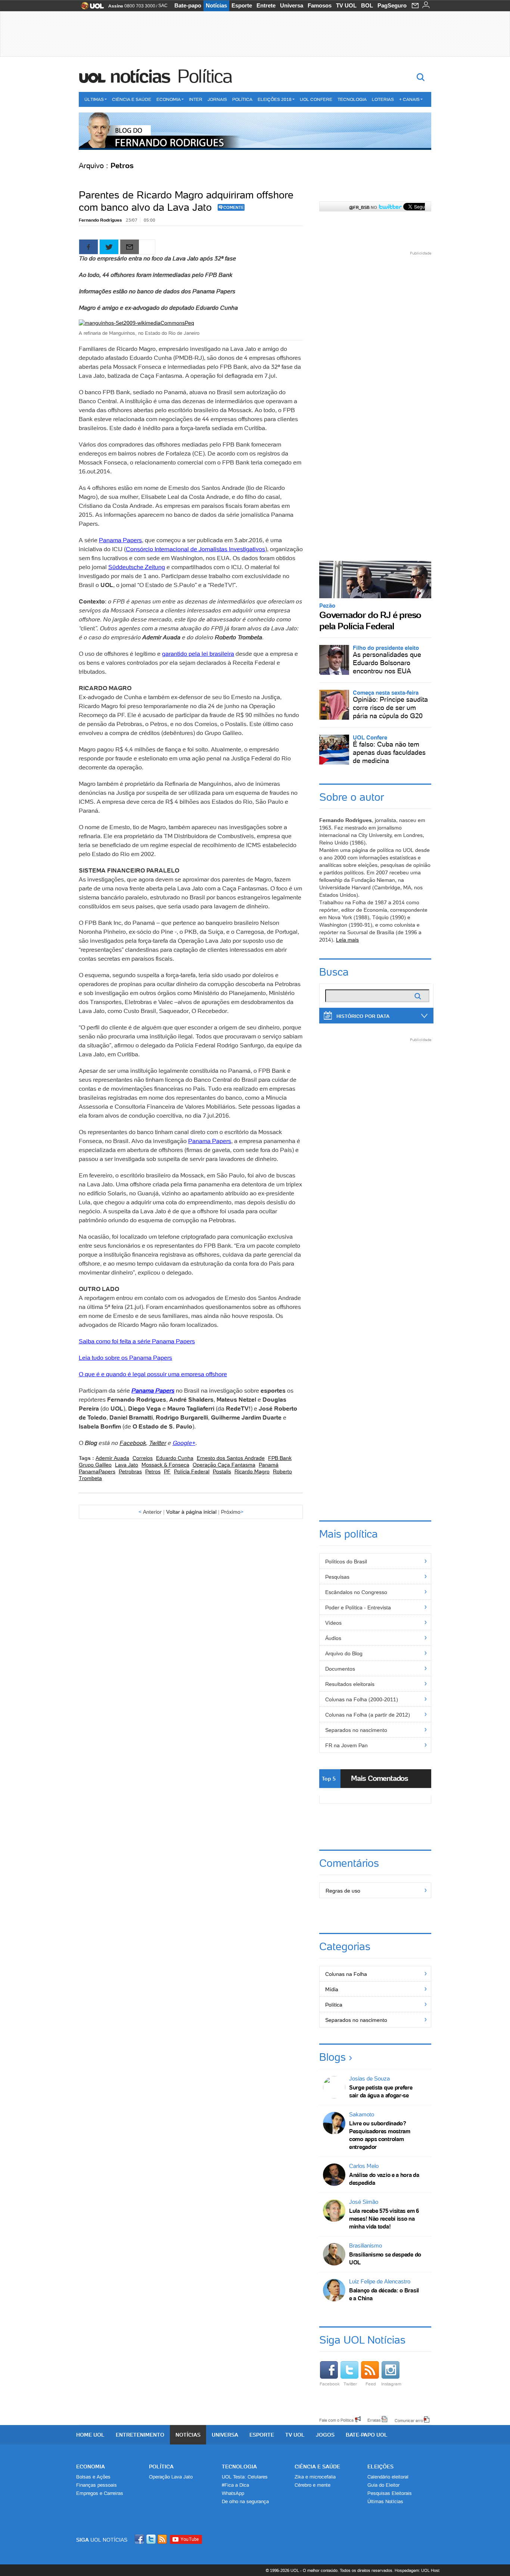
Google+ (184, 1443)
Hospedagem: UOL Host (417, 2570)
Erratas (374, 2420)
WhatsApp (233, 2493)
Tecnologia (352, 99)
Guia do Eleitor (383, 2485)
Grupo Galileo (95, 1465)
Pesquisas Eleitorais (390, 2493)
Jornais (217, 99)
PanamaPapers (97, 1471)
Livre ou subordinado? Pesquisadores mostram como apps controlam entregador (380, 2135)
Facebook (133, 1443)
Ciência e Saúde (132, 99)
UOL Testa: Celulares (245, 2477)
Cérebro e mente (312, 2485)
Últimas (94, 99)
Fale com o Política (336, 2420)
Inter (196, 99)
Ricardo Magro (252, 1471)
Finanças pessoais (97, 2485)
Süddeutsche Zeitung (137, 567)
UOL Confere (316, 99)
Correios (143, 1458)
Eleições (380, 2467)
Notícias (216, 5)
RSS (163, 2539)
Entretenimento (140, 2435)
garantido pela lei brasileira (198, 654)
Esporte (242, 5)
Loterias (383, 99)
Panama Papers (120, 540)
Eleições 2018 (275, 99)
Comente (234, 207)
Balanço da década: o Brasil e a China (384, 2294)
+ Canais (409, 99)
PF (167, 1471)
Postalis (222, 1471)
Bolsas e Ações (93, 2477)
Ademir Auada (112, 1458)
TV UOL (346, 5)
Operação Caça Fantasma (224, 1465)
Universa (292, 5)
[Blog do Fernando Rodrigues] (255, 131)
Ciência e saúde (317, 2467)
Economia (169, 99)
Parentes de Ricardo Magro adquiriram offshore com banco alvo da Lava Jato (186, 201)
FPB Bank (280, 1458)
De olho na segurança (245, 2501)
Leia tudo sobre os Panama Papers (125, 1358)
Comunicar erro (409, 2420)
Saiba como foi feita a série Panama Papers (137, 1341)
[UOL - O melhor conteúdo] (90, 8)
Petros (153, 1471)
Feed (371, 2384)
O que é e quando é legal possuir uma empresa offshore (153, 1374)
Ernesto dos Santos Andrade (231, 1458)
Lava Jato (127, 1465)
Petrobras (130, 1471)
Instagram (391, 2384)
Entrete (266, 5)
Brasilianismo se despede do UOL (385, 2258)
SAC (163, 6)
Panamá (269, 1465)
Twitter (158, 1443)
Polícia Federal (192, 1471)
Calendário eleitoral (388, 2477)
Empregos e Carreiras (100, 2493)
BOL (367, 5)
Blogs (332, 2057)
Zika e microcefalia (315, 2477)
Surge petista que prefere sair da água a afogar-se (381, 2091)
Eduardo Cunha (175, 1458)
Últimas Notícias (385, 2501)
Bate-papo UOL (367, 2435)
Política (205, 76)
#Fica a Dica (235, 2485)
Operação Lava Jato (171, 2477)
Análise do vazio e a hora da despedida (384, 2179)
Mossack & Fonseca (165, 1465)
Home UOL (90, 2435)
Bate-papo (188, 5)
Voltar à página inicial (191, 1512)
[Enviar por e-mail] (130, 247)
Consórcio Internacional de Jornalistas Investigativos (195, 549)
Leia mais (347, 940)
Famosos (320, 5)
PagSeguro (392, 5)
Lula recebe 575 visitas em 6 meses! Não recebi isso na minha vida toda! (384, 2219)
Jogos (325, 2435)
